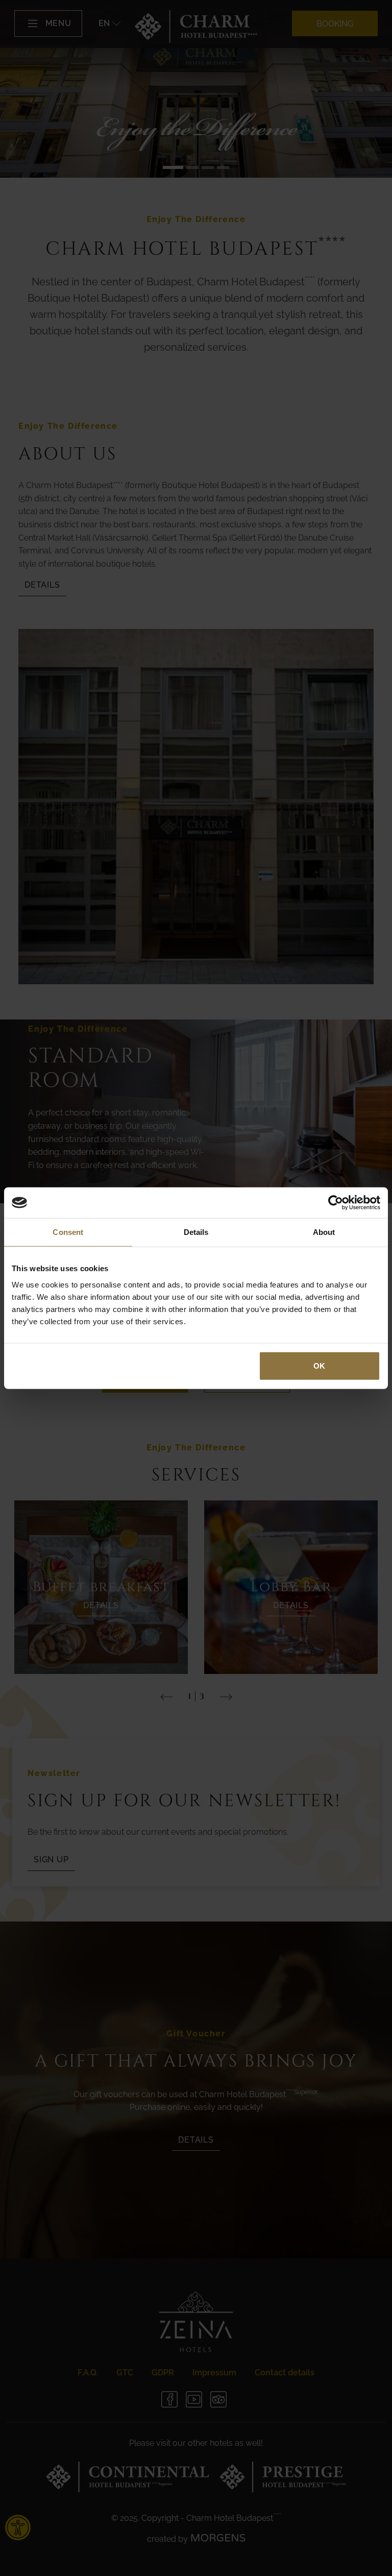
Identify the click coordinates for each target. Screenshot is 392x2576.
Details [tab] (196, 1232)
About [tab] (324, 1232)
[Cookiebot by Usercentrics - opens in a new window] (336, 1203)
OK (319, 1365)
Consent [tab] (68, 1232)
